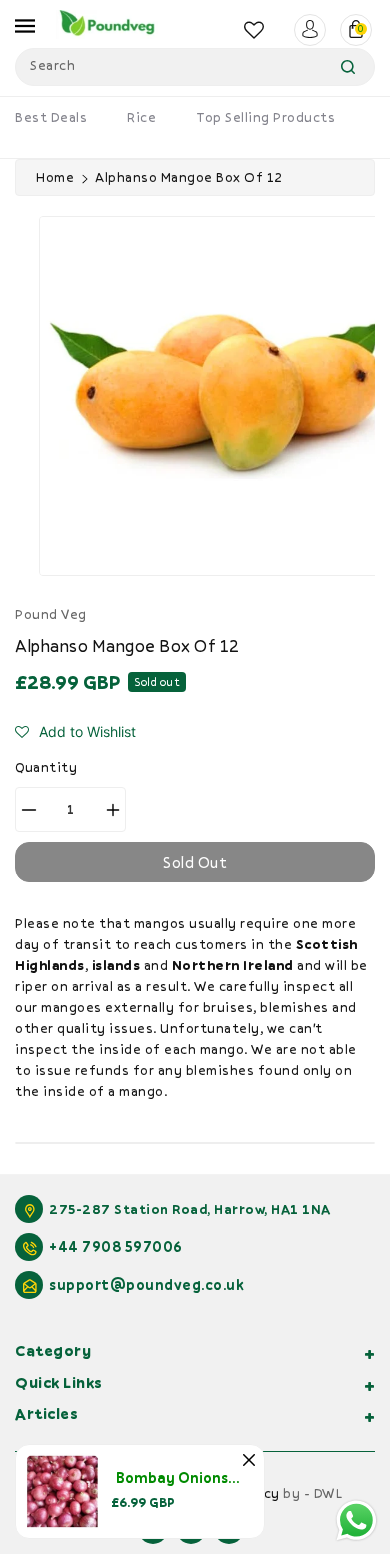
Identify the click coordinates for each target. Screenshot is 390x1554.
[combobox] (195, 67)
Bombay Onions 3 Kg (188, 1477)
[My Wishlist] (254, 30)
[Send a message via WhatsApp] (356, 1520)
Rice (141, 117)
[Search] (348, 67)
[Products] (62, 1490)
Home (55, 177)
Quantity (46, 767)
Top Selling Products (265, 117)
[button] (75, 732)
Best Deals (51, 117)
